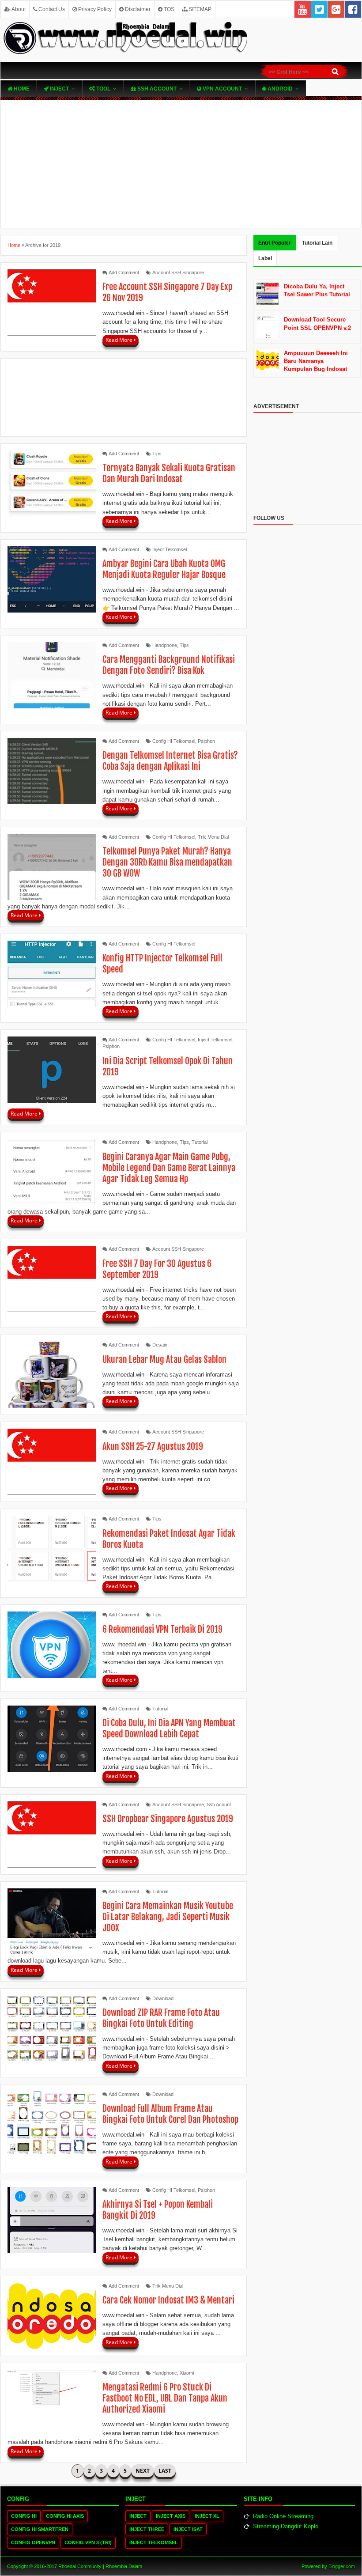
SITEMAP (199, 9)
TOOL (103, 89)
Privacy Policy (94, 9)
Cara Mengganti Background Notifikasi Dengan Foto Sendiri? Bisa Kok (169, 665)
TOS (168, 9)
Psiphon (206, 741)
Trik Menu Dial (213, 837)
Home (21, 89)
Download (163, 1998)
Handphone (165, 645)
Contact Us (51, 9)
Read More (120, 340)
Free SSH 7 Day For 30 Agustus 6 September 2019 (157, 1269)
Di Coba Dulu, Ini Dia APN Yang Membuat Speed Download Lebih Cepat (169, 1729)
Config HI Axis (65, 2516)
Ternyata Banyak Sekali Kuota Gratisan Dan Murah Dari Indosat (169, 473)
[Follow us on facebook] (353, 9)
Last (165, 2471)
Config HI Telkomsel (174, 741)
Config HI (24, 2516)
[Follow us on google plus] (336, 9)
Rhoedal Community (80, 2566)
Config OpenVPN (33, 2542)
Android (279, 89)
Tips (157, 454)
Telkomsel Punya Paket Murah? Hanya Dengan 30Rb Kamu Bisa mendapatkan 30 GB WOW (167, 862)
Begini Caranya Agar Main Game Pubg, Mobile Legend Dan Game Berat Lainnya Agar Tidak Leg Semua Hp (169, 1168)
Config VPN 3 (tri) (88, 2542)
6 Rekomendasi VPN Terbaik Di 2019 (162, 1629)
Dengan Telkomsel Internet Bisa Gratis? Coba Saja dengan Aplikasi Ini (170, 761)
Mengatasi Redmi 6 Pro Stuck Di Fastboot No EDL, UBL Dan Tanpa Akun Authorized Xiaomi (165, 2398)
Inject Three (147, 2529)
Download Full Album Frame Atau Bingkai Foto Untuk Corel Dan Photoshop (170, 2114)
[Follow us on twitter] (319, 9)
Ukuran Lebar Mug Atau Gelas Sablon (164, 1360)
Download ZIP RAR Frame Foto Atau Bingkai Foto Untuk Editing (161, 2018)
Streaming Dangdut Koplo (286, 2526)
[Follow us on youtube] (303, 9)
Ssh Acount (219, 1804)
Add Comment (124, 272)
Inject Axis (171, 2516)
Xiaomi (187, 2373)
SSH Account (156, 89)
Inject (59, 89)
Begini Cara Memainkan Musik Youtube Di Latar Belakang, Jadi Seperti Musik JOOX (168, 1917)
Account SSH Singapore (178, 272)
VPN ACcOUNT (222, 89)
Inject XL (207, 2516)
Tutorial (200, 1142)
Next (143, 2471)
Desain (160, 1345)
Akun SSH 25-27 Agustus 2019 (153, 1447)
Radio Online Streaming (283, 2516)
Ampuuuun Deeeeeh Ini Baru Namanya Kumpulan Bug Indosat (316, 361)
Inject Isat (188, 2529)
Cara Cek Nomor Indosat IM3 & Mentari (168, 2300)
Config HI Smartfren (40, 2529)
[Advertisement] (181, 164)
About (18, 9)
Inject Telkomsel (170, 549)
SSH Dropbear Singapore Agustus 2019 (168, 1819)
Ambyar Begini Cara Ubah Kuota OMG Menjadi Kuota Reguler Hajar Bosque (164, 569)
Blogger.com (342, 2566)
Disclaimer (137, 9)
